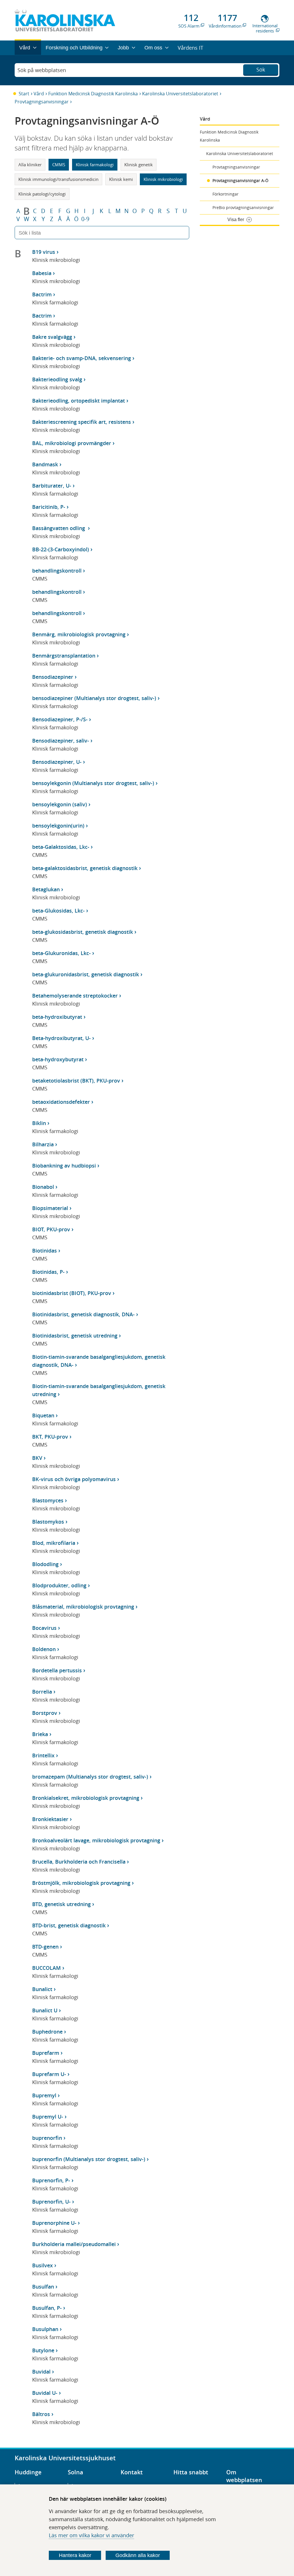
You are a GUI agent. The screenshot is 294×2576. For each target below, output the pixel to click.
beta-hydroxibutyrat (57, 1017)
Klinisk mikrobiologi (163, 179)
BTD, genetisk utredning (61, 1904)
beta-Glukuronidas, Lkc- (61, 953)
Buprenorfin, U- (51, 2202)
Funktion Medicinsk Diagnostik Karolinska (93, 94)
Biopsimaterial (50, 1208)
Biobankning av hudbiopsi (64, 1166)
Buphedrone (47, 2032)
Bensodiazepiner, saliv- (61, 741)
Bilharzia (43, 1144)
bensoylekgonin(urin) (58, 826)
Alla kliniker (30, 165)
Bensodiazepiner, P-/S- (60, 719)
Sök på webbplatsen (42, 70)
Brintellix (43, 1755)
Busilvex (42, 2265)
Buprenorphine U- (54, 2223)
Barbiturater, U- (52, 486)
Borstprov (45, 1713)
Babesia (42, 273)
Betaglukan (46, 889)
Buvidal (41, 2372)
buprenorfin (47, 2138)
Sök (261, 69)
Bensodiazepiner (53, 677)
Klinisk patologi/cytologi (42, 194)
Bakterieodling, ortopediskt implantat (79, 401)
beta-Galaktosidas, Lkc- (61, 847)
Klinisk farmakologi (95, 165)
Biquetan (43, 1415)
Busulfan (43, 2287)
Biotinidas (45, 1251)
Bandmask (45, 464)
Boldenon (44, 1649)
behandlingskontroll (57, 571)
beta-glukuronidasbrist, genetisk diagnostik (86, 974)
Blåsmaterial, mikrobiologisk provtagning (83, 1607)
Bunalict (42, 1989)
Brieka (40, 1734)
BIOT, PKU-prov (51, 1229)
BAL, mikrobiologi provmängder (72, 443)
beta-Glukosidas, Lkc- (58, 911)
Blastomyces (48, 1500)
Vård (39, 94)
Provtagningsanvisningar (42, 102)
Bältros (41, 2414)
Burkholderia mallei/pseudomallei (74, 2244)
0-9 (85, 219)
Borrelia (42, 1692)
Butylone (43, 2350)
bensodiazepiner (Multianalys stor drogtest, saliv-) (94, 698)
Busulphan (45, 2329)
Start (24, 94)
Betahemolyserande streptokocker (75, 996)
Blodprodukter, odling (59, 1585)
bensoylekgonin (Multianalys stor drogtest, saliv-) (93, 783)
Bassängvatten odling (59, 528)
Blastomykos (48, 1522)
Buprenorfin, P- (51, 2180)
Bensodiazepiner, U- (57, 762)
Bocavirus (44, 1628)
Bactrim (42, 294)
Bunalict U (45, 2010)
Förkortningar (226, 194)
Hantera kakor (75, 2555)
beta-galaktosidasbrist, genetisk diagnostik (85, 868)
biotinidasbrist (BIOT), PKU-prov (72, 1293)
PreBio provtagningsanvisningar (243, 207)
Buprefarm (46, 2053)
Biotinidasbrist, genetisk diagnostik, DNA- (83, 1314)
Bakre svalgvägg (52, 337)
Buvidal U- (45, 2393)
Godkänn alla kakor (138, 2555)
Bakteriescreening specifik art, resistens (82, 422)
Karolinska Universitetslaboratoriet (180, 94)
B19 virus (44, 252)
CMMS (59, 165)
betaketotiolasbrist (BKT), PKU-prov (76, 1081)
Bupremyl (44, 2095)
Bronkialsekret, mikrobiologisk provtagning (86, 1798)
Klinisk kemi (121, 179)
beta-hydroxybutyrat (58, 1059)
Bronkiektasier (50, 1819)
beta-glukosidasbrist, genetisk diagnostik (83, 932)
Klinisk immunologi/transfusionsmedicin (58, 179)
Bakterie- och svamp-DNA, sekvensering (82, 358)
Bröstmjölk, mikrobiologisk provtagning (81, 1883)
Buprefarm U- (49, 2074)
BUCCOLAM (47, 1968)
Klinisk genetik (139, 165)
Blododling (45, 1564)
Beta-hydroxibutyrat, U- (61, 1038)
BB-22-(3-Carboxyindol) (61, 549)
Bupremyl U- (48, 2117)
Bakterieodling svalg (57, 379)
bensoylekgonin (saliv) (60, 804)
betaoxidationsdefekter (61, 1102)
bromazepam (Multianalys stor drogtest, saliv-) (90, 1777)
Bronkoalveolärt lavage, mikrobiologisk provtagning (96, 1840)
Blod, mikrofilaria (54, 1543)
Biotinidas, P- (48, 1272)
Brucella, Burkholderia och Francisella (79, 1862)
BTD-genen (45, 1947)
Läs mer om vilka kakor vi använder (91, 2535)
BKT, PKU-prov (50, 1437)
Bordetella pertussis (57, 1670)
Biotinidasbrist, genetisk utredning (75, 1336)
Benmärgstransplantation (64, 656)
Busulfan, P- (47, 2308)
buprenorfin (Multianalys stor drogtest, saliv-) (89, 2159)
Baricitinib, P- (49, 507)
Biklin (39, 1123)
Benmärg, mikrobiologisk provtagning (79, 634)
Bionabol (43, 1187)
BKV (37, 1458)
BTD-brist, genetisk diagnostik (69, 1925)
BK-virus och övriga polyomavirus (74, 1479)
